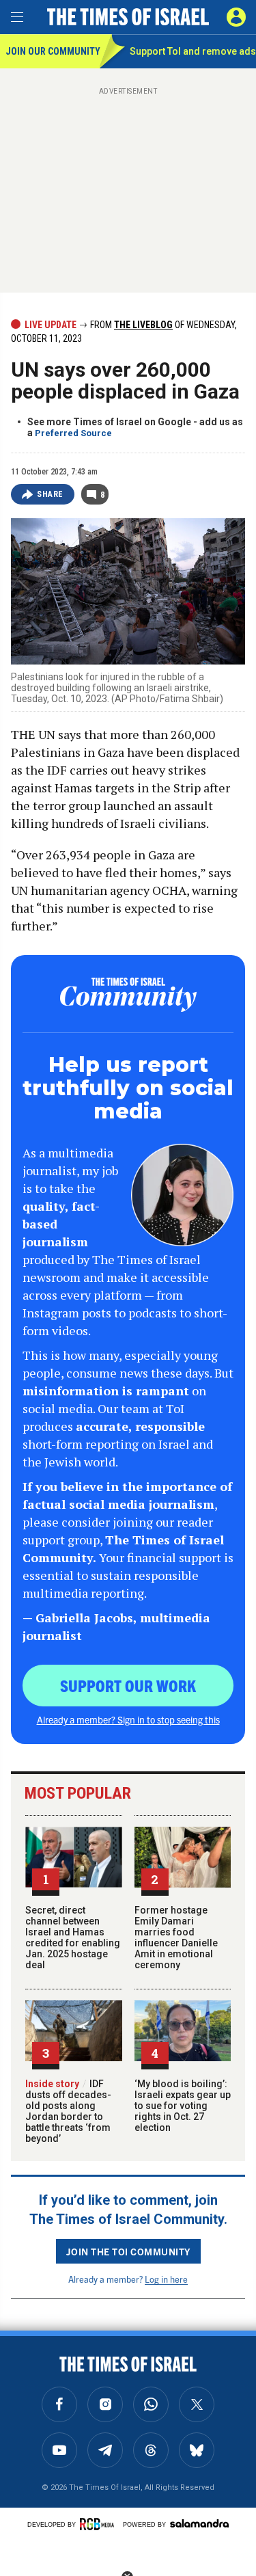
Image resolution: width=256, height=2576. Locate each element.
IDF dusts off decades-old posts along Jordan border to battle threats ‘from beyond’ (68, 2111)
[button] (236, 17)
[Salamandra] (199, 2523)
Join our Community (52, 51)
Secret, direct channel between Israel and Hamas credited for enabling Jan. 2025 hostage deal (73, 1937)
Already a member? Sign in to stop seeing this (128, 1719)
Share (50, 494)
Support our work (128, 1685)
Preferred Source (73, 433)
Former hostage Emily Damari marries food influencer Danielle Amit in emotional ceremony (176, 1937)
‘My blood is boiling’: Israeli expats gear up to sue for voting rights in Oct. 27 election (183, 2106)
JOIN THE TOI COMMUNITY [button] (128, 2251)
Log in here (166, 2279)
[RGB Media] (99, 2524)
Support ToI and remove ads (193, 51)
